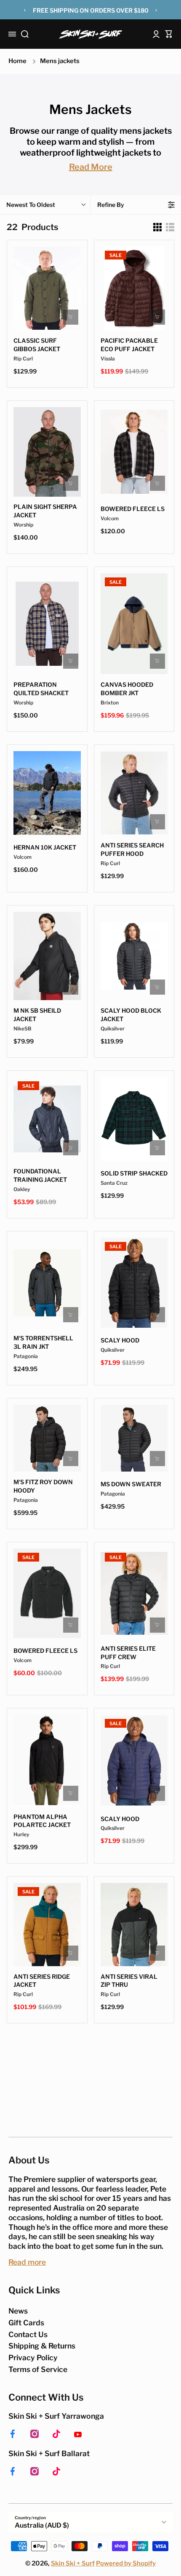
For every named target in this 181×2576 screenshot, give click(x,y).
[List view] (170, 227)
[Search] (25, 34)
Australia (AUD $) (42, 2525)
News (18, 2311)
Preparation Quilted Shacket (41, 689)
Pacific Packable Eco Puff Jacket (129, 345)
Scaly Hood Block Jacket (131, 1015)
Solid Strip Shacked (134, 1173)
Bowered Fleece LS (45, 1651)
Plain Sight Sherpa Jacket (45, 511)
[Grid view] (157, 227)
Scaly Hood (120, 1340)
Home (17, 61)
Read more (27, 2262)
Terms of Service (38, 2369)
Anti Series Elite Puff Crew (128, 1653)
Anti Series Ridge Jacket (42, 1981)
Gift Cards (26, 2323)
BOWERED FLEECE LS (133, 509)
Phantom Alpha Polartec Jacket (42, 1821)
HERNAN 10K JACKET (45, 847)
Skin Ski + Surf (73, 2563)
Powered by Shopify (126, 2563)
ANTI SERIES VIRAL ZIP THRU (129, 1981)
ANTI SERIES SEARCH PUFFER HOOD (132, 849)
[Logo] (90, 34)
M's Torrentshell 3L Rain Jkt (43, 1342)
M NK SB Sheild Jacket (37, 1015)
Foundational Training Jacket (40, 1175)
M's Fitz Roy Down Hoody (43, 1486)
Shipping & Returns (42, 2346)
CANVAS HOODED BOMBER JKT (127, 689)
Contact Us (28, 2334)
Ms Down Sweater (131, 1484)
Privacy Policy (33, 2358)
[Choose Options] (71, 317)
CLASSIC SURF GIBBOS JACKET (37, 345)
